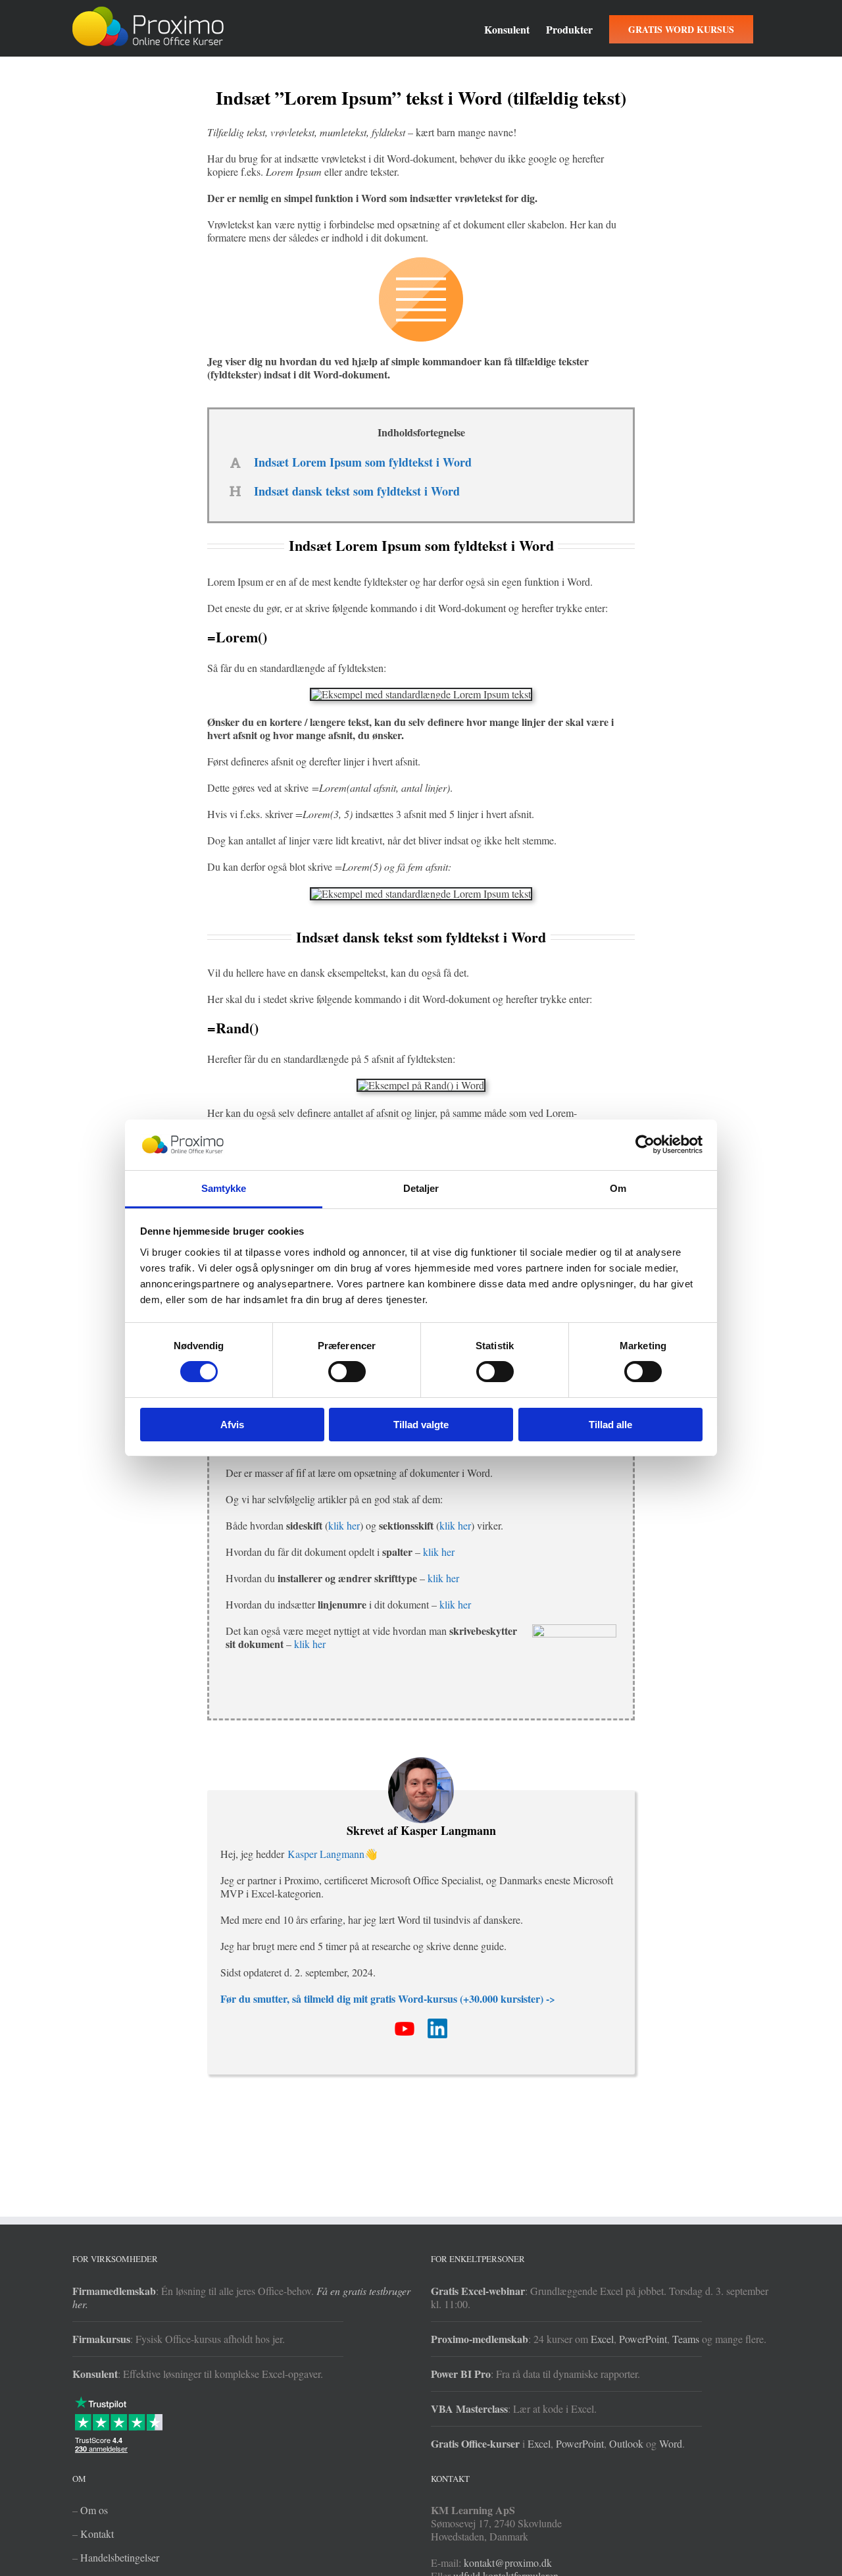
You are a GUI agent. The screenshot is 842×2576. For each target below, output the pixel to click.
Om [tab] (618, 1188)
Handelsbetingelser (120, 2557)
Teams (686, 2339)
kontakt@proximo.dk (508, 2563)
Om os (94, 2510)
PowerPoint (643, 2339)
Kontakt (97, 2534)
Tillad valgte (421, 1425)
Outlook (626, 2443)
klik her (344, 1525)
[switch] (347, 1372)
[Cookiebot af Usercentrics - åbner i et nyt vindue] (645, 1145)
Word (671, 2443)
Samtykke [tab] (224, 1188)
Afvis (232, 1425)
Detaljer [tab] (421, 1188)
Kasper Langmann (326, 1854)
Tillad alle (610, 1425)
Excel (602, 2339)
